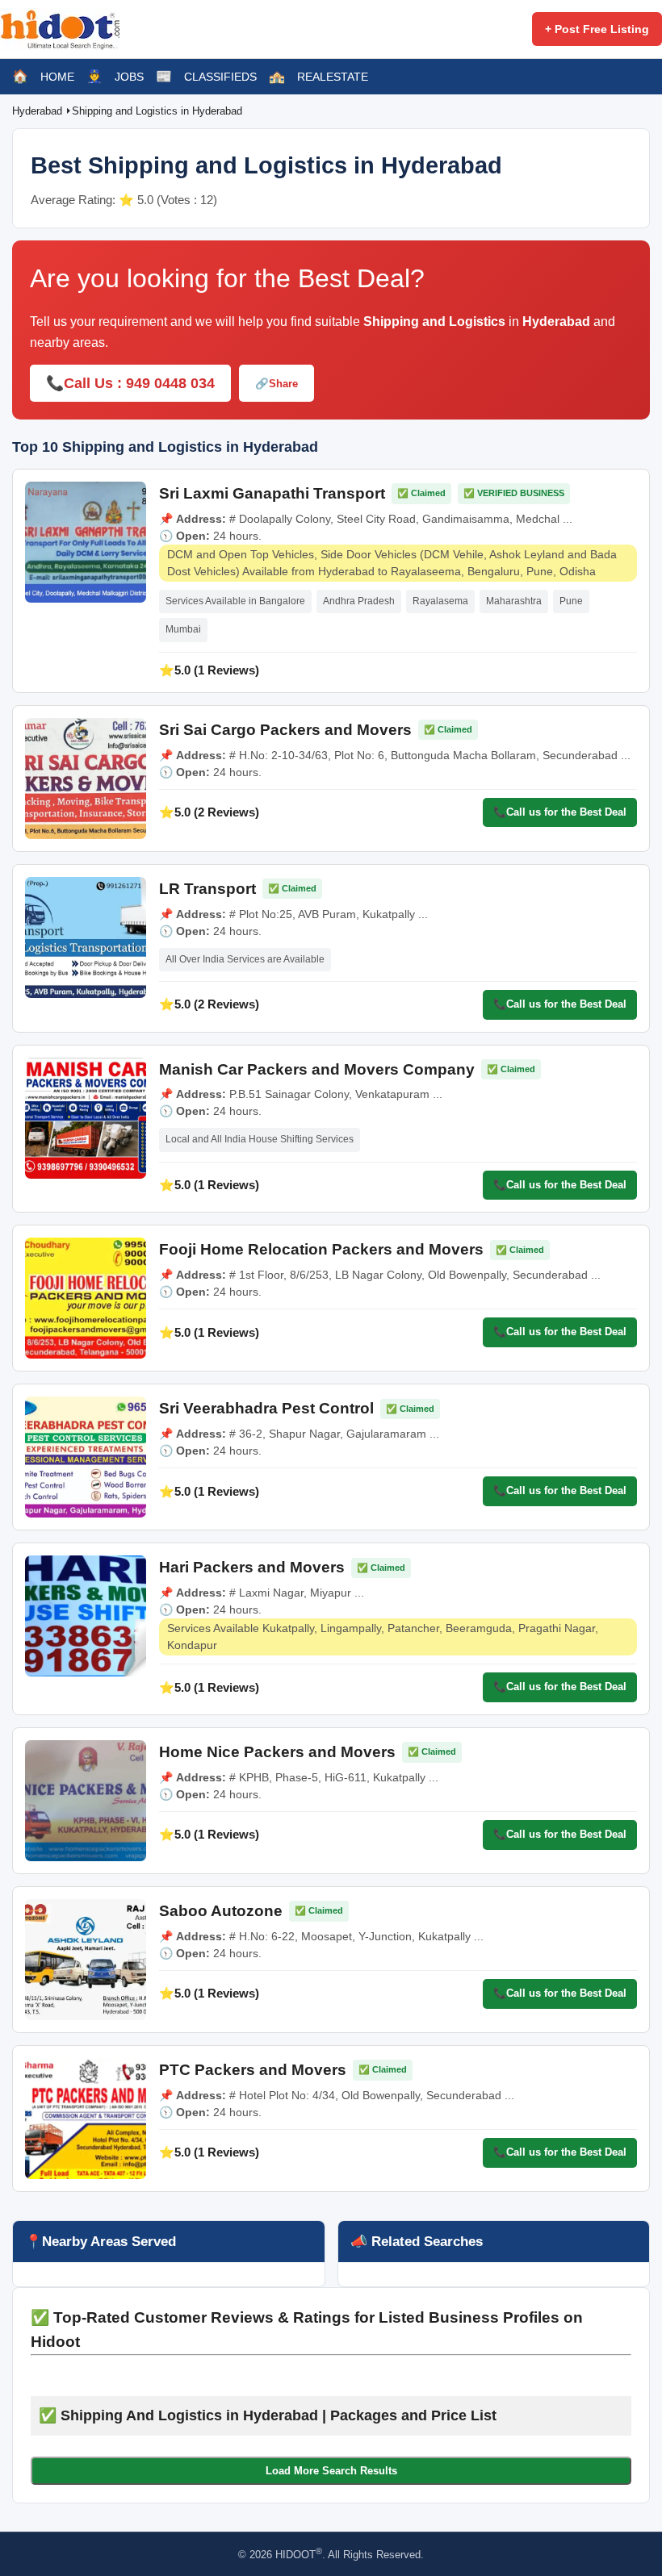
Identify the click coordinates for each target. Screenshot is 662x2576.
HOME (57, 77)
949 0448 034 (170, 383)
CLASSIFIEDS (220, 77)
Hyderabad (39, 111)
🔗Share (277, 384)
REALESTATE (333, 77)
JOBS (129, 77)
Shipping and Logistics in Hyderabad (157, 111)
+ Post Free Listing (597, 29)
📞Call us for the (560, 812)
